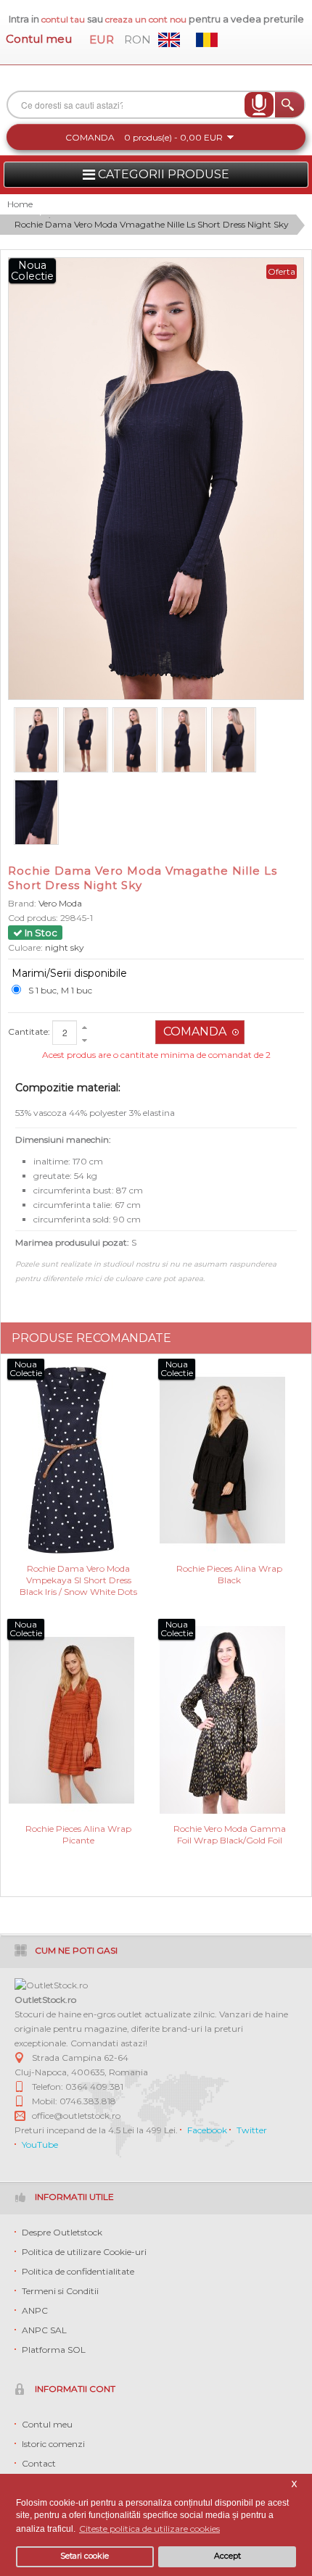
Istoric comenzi (53, 2444)
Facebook (207, 2130)
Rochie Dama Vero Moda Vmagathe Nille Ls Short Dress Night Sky (152, 224)
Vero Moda (60, 903)
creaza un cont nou (147, 19)
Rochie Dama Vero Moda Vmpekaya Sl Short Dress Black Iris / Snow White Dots (78, 1579)
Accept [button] (227, 2556)
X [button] (294, 2484)
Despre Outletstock (62, 2232)
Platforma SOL (54, 2350)
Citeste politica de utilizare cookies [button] (149, 2529)
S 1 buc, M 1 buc (60, 990)
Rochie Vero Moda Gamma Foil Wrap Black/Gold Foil (230, 1834)
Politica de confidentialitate (78, 2271)
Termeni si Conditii (60, 2291)
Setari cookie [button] (85, 2556)
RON (137, 39)
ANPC (35, 2310)
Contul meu (39, 39)
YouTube (40, 2144)
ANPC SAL (44, 2330)
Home (20, 204)
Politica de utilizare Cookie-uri (84, 2252)
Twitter (252, 2130)
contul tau (63, 19)
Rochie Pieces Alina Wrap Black (229, 1574)
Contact (39, 2463)
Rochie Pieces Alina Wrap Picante (78, 1834)
